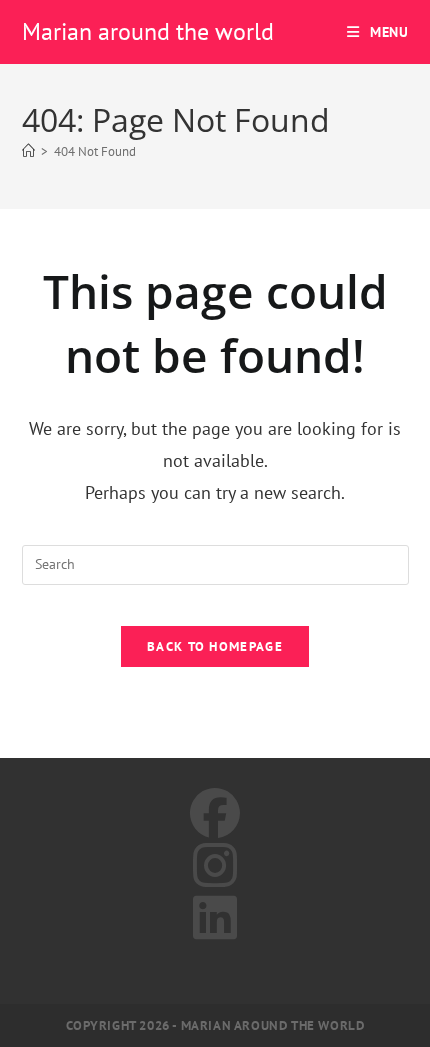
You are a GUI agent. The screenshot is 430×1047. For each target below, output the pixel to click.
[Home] (28, 151)
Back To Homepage (215, 646)
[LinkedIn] (215, 917)
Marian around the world (148, 31)
